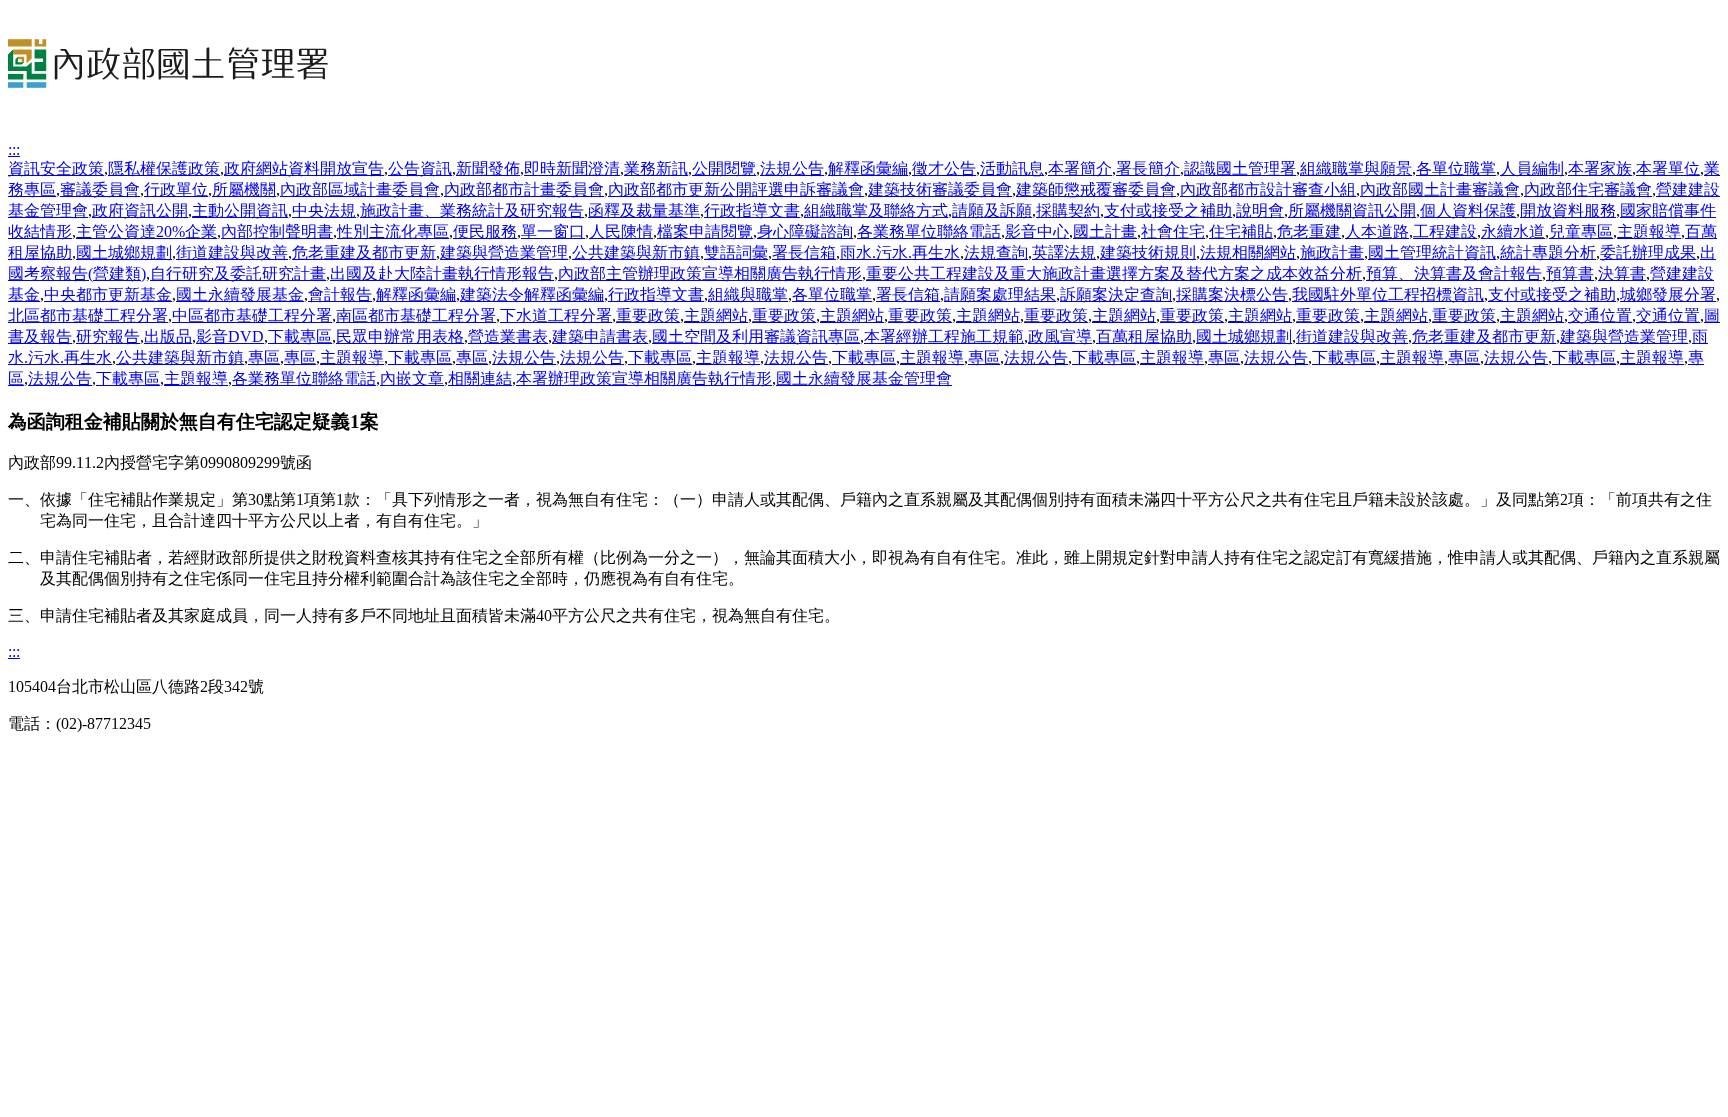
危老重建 (1309, 231)
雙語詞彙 (736, 252)
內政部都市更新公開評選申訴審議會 (736, 189)
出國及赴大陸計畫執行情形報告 (442, 273)
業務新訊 (656, 168)
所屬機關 (244, 189)
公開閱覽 (724, 168)
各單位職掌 (1456, 168)
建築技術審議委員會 (940, 189)
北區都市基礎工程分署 (88, 315)
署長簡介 (1148, 168)
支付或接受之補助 (1168, 210)
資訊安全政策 (56, 168)
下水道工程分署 (556, 315)
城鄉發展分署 (1668, 294)
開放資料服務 (1568, 210)
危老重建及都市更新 (364, 252)
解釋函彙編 (868, 168)
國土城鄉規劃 (124, 252)
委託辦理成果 (1648, 252)
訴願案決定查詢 (1116, 294)
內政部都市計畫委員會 (524, 189)
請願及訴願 (992, 210)
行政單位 (176, 189)
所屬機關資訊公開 (1352, 210)
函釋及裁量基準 (644, 210)
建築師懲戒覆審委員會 (1096, 189)
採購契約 (1068, 210)
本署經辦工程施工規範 (944, 336)
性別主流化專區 (393, 231)
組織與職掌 (748, 294)
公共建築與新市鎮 (636, 252)
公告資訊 (420, 168)
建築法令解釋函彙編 (532, 294)
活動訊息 (1012, 168)
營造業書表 (508, 336)
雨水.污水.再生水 (900, 252)
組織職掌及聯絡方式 (876, 210)
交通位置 (1600, 315)
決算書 (1622, 273)
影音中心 (1037, 231)
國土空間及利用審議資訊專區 (756, 336)
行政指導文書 (752, 210)
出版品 (168, 336)
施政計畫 (1332, 252)
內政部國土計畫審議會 (1440, 189)
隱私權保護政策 (164, 168)
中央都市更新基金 (108, 294)
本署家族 (1600, 168)
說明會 (1260, 210)
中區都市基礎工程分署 (252, 315)
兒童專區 (1581, 231)
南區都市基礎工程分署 (416, 315)
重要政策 (648, 315)
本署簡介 (1080, 168)
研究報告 (108, 336)
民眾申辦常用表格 (400, 336)
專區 (264, 357)
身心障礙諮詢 (805, 231)
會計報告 (340, 294)
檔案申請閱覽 (705, 231)
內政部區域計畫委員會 (360, 189)
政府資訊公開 (140, 210)
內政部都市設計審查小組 (1268, 189)
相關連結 (480, 378)
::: (14, 149)
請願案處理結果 (1000, 294)
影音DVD (230, 336)
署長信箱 (804, 252)
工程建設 (1445, 231)
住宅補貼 (1241, 231)
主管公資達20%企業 (146, 231)
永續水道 (1513, 231)
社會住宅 (1173, 231)
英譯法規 (1064, 252)
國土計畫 (1105, 231)
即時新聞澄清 (572, 168)
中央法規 (324, 210)
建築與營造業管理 (504, 252)
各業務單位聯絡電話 (929, 231)
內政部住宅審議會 (1588, 189)
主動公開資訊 (240, 210)
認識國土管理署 (1240, 168)
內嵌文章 (412, 378)
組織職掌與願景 (1356, 168)
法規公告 (792, 168)
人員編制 (1532, 168)
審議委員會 (100, 189)
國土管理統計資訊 (1432, 252)
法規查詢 (996, 252)
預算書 (1570, 273)
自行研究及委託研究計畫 (238, 273)
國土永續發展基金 (240, 294)
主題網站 (716, 315)
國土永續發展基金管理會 (864, 378)
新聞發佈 (488, 168)
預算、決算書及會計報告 (1454, 273)
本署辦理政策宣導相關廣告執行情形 (644, 378)
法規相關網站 (1248, 252)
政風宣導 (1060, 336)
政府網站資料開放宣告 (304, 168)
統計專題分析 (1548, 252)
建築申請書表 (600, 336)
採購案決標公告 (1232, 294)
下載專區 (300, 336)
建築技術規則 (1148, 252)
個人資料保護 (1468, 210)
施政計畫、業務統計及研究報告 (472, 210)
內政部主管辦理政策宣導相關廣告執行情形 (710, 273)
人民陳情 (621, 231)
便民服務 (485, 231)
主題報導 (1649, 231)
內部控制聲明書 (277, 231)
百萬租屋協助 (1144, 336)
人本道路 (1377, 231)
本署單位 (1668, 168)
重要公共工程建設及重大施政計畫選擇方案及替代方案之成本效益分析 (1114, 273)
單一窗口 (553, 231)
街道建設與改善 (232, 252)
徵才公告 (944, 168)
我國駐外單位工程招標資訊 (1388, 294)
